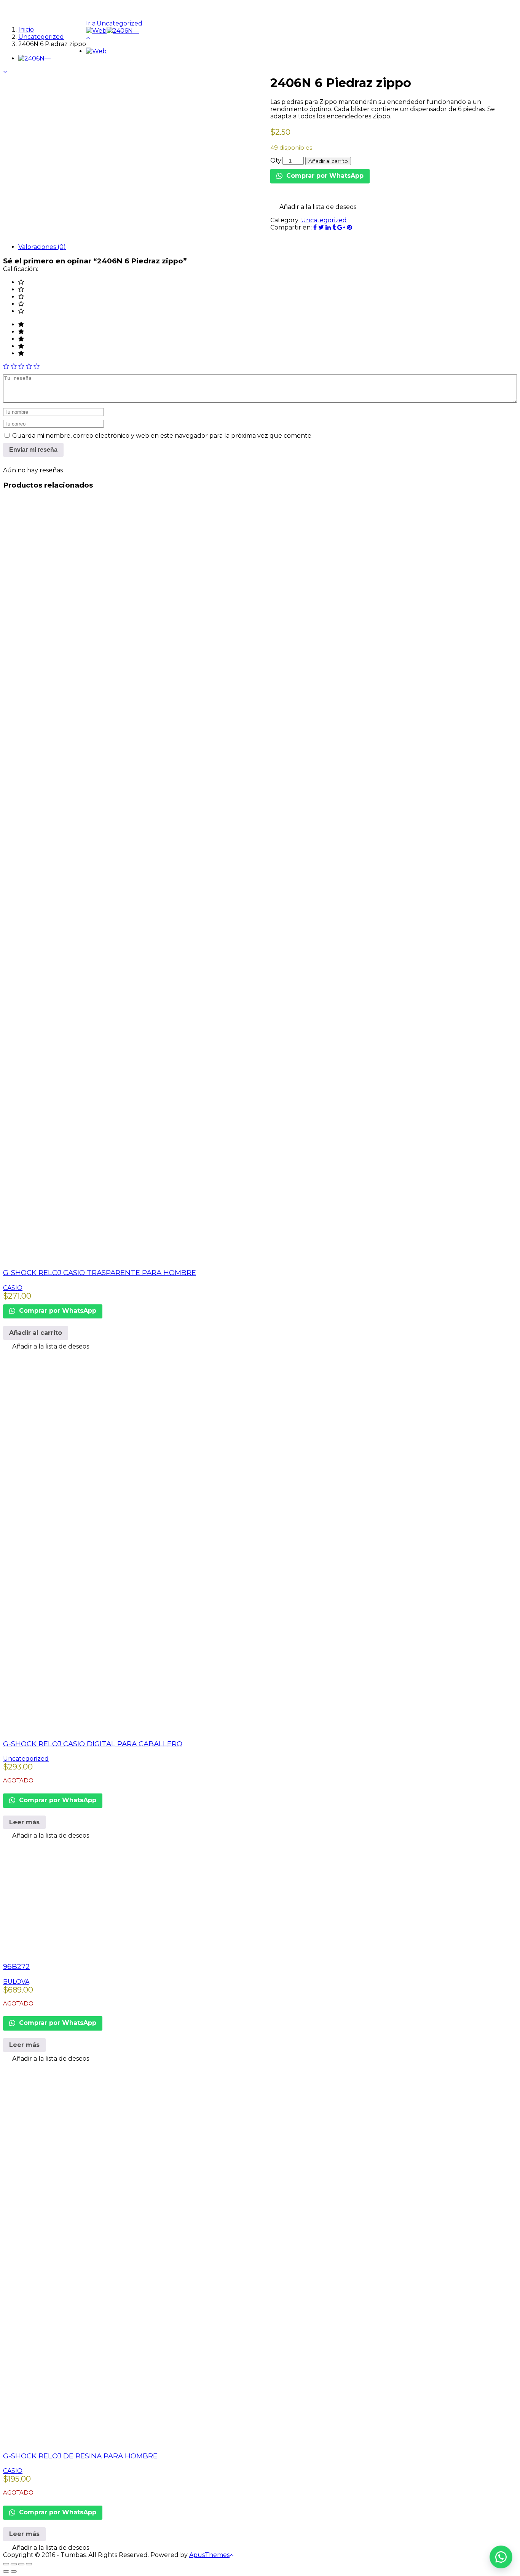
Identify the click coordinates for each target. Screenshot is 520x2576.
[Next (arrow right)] (14, 2571)
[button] (313, 207)
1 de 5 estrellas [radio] (6, 366)
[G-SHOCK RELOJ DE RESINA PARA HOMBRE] (193, 2441)
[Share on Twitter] (322, 227)
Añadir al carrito (328, 161)
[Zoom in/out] (29, 2564)
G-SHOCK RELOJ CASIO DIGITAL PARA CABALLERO (93, 1744)
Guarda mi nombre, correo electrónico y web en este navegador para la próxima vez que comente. (162, 436)
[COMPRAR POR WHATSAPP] (501, 2557)
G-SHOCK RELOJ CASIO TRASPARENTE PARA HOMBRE (100, 1273)
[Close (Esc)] (6, 2564)
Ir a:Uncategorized (114, 23)
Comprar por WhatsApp (324, 176)
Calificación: (21, 269)
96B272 (16, 1966)
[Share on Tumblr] (335, 227)
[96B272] (117, 1951)
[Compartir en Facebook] (316, 227)
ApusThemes (209, 2555)
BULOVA (16, 1982)
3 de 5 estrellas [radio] (21, 366)
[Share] (14, 2564)
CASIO (13, 1288)
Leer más (24, 1822)
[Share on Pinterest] (349, 227)
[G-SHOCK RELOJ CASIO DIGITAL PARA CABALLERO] (193, 1729)
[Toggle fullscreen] (21, 2564)
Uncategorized (324, 220)
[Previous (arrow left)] (6, 2571)
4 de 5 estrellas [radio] (29, 366)
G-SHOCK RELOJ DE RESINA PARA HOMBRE (80, 2456)
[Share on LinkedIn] (329, 227)
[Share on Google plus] (342, 227)
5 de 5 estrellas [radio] (37, 366)
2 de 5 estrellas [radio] (14, 366)
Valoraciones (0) (42, 247)
